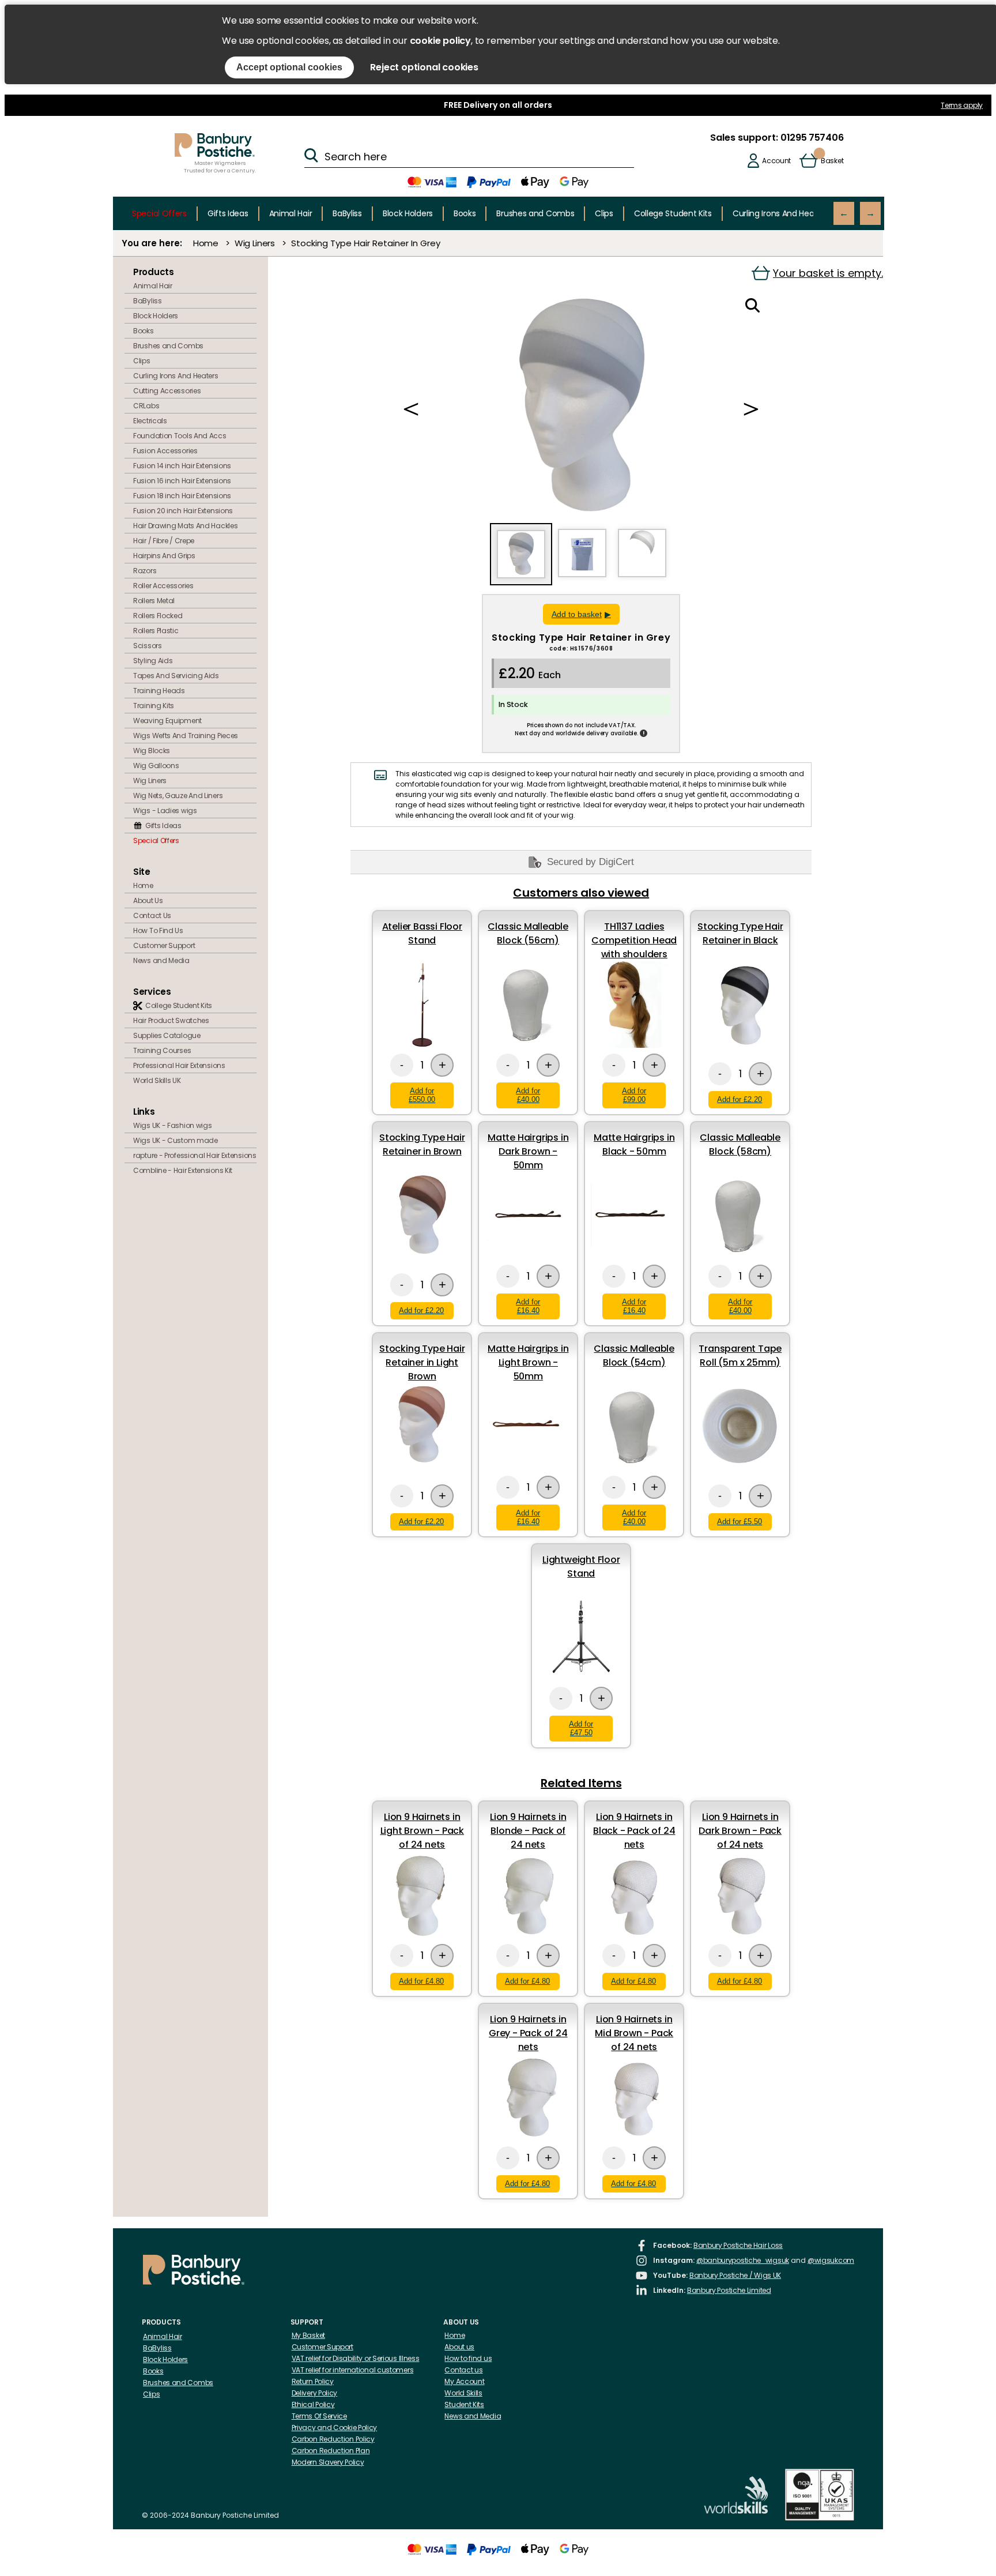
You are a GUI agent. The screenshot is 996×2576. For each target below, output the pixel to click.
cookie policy (440, 41)
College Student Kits (673, 213)
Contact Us (152, 915)
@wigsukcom (831, 2260)
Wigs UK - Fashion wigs (172, 1125)
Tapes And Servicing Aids (176, 676)
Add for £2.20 (740, 1099)
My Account (464, 2381)
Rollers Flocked (158, 616)
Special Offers (159, 213)
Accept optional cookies (289, 67)
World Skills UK (157, 1080)
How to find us (468, 2358)
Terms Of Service (319, 2416)
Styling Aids (153, 661)
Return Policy (313, 2381)
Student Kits (464, 2404)
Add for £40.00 (528, 1095)
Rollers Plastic (156, 631)
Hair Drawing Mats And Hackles (185, 526)
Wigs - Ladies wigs (165, 811)
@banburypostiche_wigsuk (743, 2260)
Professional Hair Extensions (179, 1065)
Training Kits (154, 706)
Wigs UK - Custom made (176, 1140)
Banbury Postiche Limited (729, 2290)
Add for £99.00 (634, 1095)
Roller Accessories (163, 586)
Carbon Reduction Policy (333, 2439)
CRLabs (146, 406)
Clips (604, 213)
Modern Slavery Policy (328, 2462)
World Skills (463, 2393)
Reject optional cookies (424, 67)
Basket (832, 161)
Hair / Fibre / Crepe (164, 541)
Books (465, 213)
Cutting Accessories (167, 391)
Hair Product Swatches (171, 1020)
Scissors (148, 646)
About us (459, 2347)
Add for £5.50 (740, 1522)
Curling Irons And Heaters (781, 213)
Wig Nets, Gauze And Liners (178, 796)
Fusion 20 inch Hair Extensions (183, 511)
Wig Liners (255, 243)
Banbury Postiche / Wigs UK (735, 2275)
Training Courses (162, 1050)
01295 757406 (811, 138)
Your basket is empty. (828, 273)
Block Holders (408, 213)
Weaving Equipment (167, 721)
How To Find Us (158, 930)
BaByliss (347, 213)
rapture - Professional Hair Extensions (195, 1155)
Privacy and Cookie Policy (335, 2428)
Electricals (150, 421)
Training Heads (159, 691)
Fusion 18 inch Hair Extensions (182, 496)
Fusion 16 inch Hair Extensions (182, 481)
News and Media (161, 960)
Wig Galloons (156, 766)
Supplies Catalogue (167, 1035)
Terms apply (962, 105)
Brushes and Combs (535, 213)
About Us (148, 900)
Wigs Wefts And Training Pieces (186, 736)
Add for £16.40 (528, 1306)
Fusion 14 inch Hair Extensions (182, 466)
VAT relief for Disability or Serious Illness (356, 2358)
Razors (145, 571)
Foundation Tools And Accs (180, 436)
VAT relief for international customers (353, 2370)
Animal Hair (291, 213)
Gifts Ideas (228, 213)
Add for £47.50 (581, 1728)
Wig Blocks (152, 751)
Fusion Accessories (165, 451)
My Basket (308, 2335)
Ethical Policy (313, 2404)
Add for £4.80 (421, 1981)
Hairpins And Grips (164, 556)
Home (206, 243)
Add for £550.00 (422, 1095)
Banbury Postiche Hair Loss (738, 2245)
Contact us (463, 2370)
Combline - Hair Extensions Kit (183, 1170)
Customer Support (164, 945)
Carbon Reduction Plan (331, 2451)
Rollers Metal (154, 601)
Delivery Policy (315, 2393)
